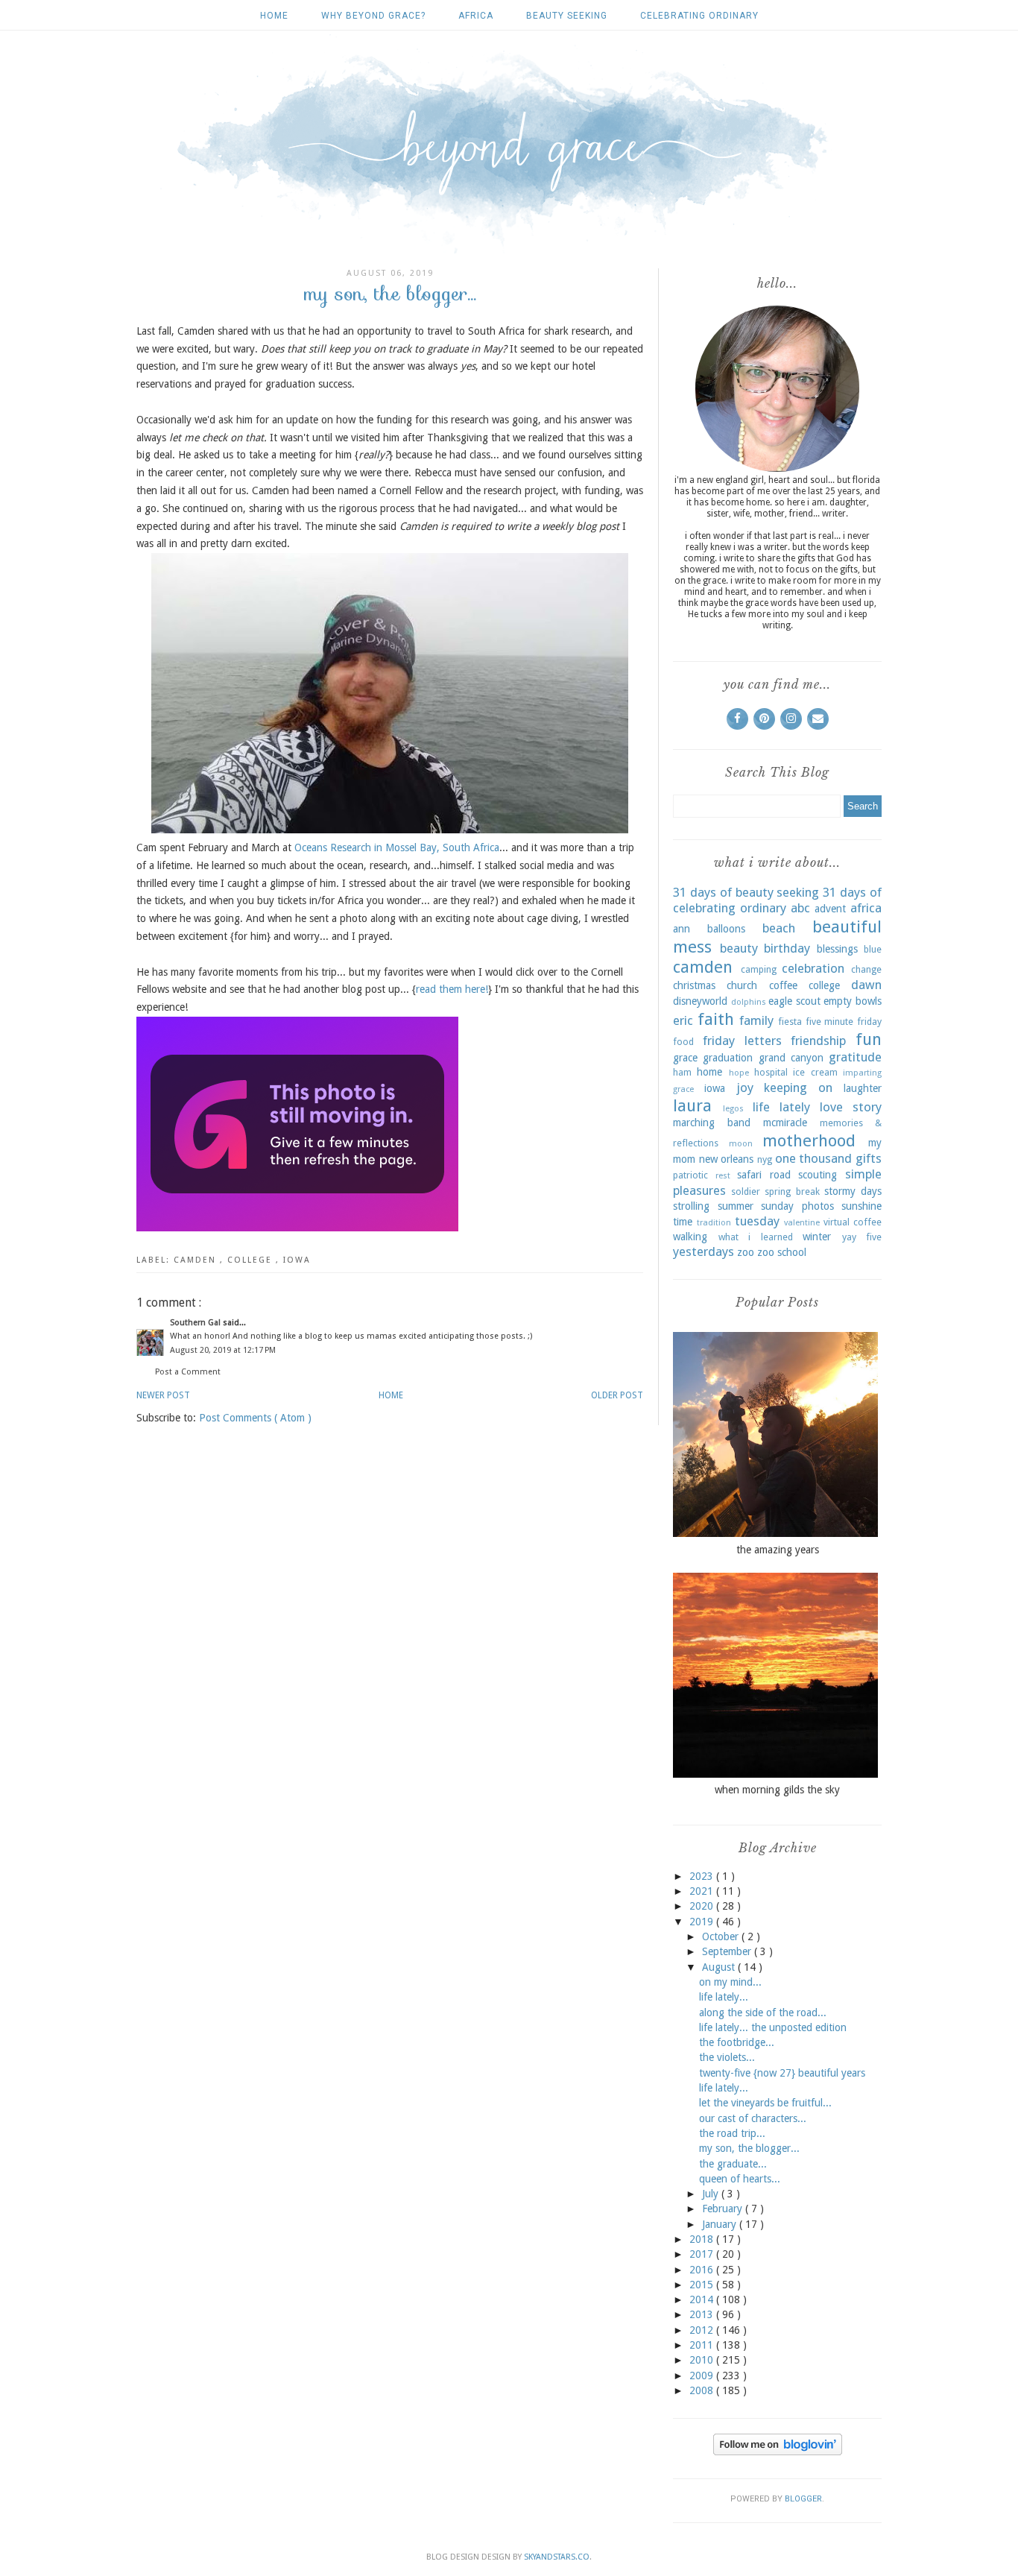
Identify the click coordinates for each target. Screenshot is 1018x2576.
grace (685, 1058)
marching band (712, 1123)
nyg (765, 1159)
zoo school (782, 1252)
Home (274, 16)
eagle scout (794, 1001)
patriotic (690, 1175)
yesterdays (704, 1251)
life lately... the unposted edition (773, 2027)
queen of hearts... (740, 2179)
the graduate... (733, 2164)
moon (741, 1144)
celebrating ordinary (699, 16)
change (866, 969)
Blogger (803, 2499)
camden (197, 1260)
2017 (703, 2254)
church (742, 985)
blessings (837, 949)
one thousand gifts (828, 1158)
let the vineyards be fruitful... (765, 2103)
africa (476, 16)
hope (739, 1073)
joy (745, 1087)
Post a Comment (188, 1372)
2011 (703, 2345)
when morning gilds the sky (777, 1790)
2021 (703, 1891)
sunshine (861, 1206)
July (712, 2194)
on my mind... (730, 1982)
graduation (728, 1058)
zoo (746, 1252)
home (709, 1072)
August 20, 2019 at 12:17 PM (223, 1350)
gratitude (855, 1057)
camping (759, 969)
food (683, 1042)
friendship (818, 1041)
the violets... (727, 2057)
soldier (746, 1191)
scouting (818, 1175)
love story (851, 1107)
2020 (703, 1906)
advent (830, 909)
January (721, 2224)
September (728, 1951)
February (724, 2209)
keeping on (798, 1087)
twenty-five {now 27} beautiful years (782, 2073)
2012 (703, 2330)
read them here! (452, 989)
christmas (694, 985)
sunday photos (797, 1206)
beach (779, 928)
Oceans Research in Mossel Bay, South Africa (397, 847)
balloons (726, 929)
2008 (703, 2390)
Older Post (617, 1395)
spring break (792, 1191)
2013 (703, 2314)
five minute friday (844, 1022)
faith (716, 1019)
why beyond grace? (373, 16)
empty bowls (853, 1001)
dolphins (749, 1002)
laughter (863, 1088)
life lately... (724, 1997)
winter (817, 1237)
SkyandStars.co (557, 2557)
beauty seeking (567, 16)
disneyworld (700, 1001)
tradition (714, 1223)
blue (873, 949)
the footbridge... (737, 2042)
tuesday (757, 1221)
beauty (739, 948)
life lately (781, 1107)
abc (800, 908)
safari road (764, 1175)
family (756, 1020)
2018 (703, 2239)
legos (733, 1109)
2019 (703, 1922)
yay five (862, 1237)
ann (682, 929)
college (252, 1260)
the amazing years (778, 1550)
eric (683, 1020)
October (722, 1936)
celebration (813, 968)
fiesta (790, 1022)
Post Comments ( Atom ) (255, 1418)
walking (690, 1237)
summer (736, 1206)
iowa (297, 1260)
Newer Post (163, 1395)
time (683, 1222)
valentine (802, 1223)
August (720, 1967)
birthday (787, 948)
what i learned (756, 1237)
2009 (703, 2375)
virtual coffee (853, 1222)
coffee (783, 985)
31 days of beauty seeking (746, 892)
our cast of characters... (753, 2118)
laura (692, 1105)
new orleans (727, 1159)
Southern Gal (196, 1323)
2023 (703, 1876)
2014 (703, 2299)
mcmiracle (785, 1123)
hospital (771, 1072)
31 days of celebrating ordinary (777, 900)
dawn (866, 985)
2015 (703, 2285)
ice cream (815, 1072)
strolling (691, 1206)
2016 (703, 2270)
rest (723, 1176)
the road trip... (732, 2133)
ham (682, 1072)
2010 (703, 2360)
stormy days (853, 1191)
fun (869, 1039)
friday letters (742, 1041)
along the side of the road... (763, 2012)
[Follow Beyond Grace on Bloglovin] (778, 2452)
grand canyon (791, 1058)
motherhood (809, 1140)
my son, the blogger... (749, 2148)
